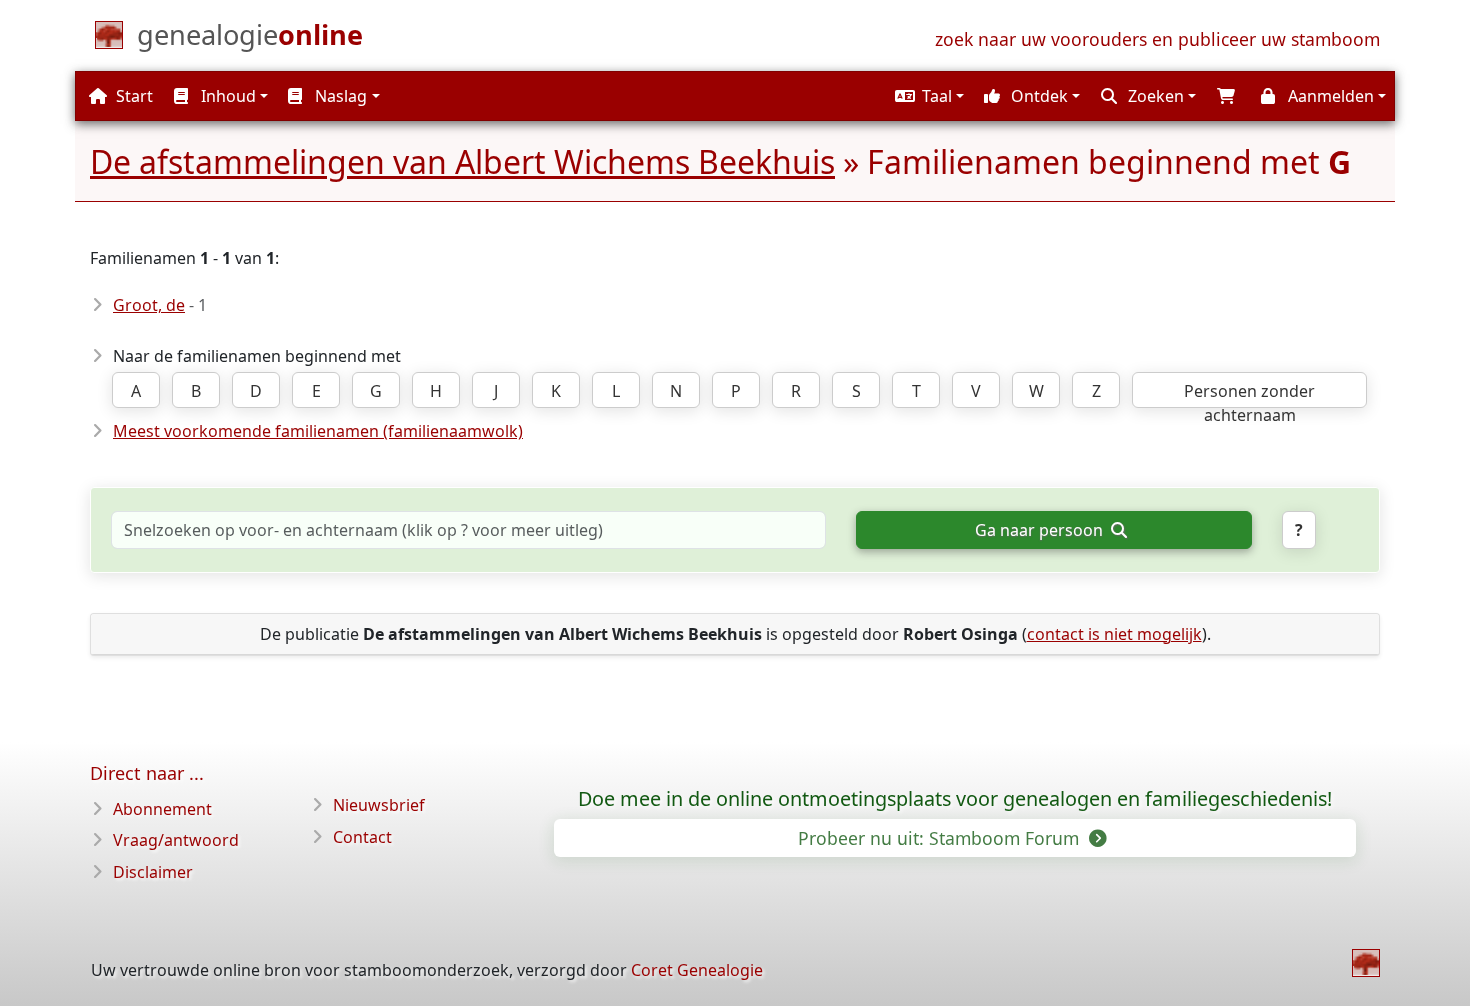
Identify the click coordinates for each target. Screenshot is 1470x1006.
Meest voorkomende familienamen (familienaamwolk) (318, 431)
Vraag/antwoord (176, 840)
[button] (927, 96)
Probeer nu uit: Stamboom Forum (941, 838)
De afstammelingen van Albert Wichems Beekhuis (462, 161)
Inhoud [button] (226, 96)
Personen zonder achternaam (1249, 394)
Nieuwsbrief (379, 805)
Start (132, 96)
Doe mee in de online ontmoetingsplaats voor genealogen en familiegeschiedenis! (955, 799)
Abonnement (162, 809)
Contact (362, 837)
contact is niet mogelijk (1114, 634)
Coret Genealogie (697, 970)
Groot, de (149, 305)
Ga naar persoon (1041, 530)
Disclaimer (153, 872)
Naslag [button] (339, 96)
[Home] (1366, 963)
